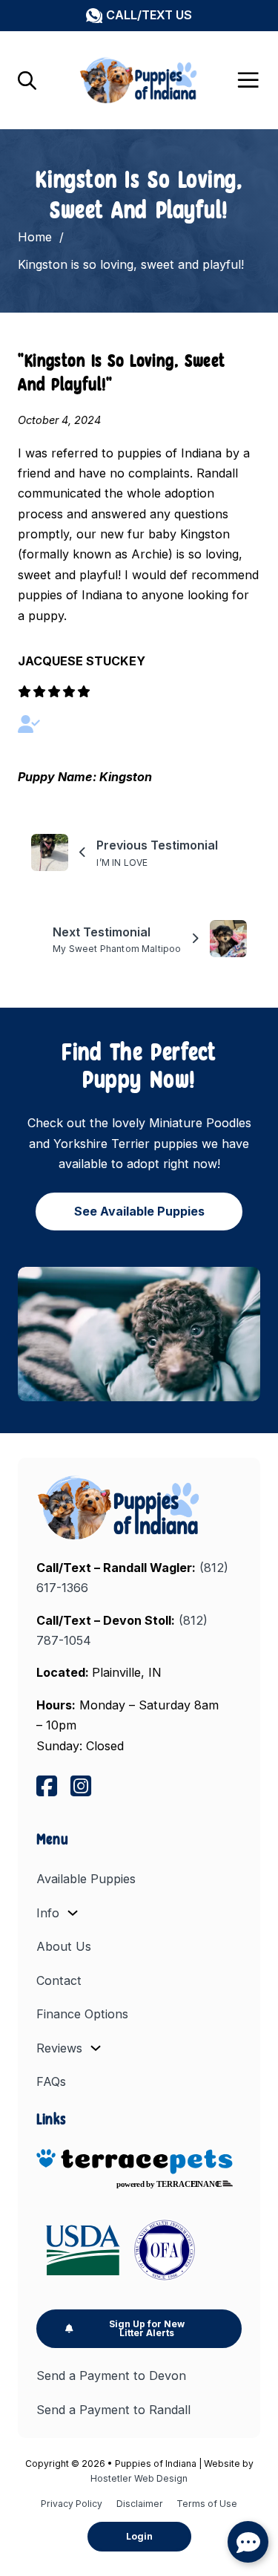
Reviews (59, 2048)
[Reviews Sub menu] (96, 2048)
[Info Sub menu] (73, 1913)
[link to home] (120, 1507)
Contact (59, 1980)
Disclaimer (140, 2504)
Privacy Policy (72, 2504)
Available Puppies (86, 1879)
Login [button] (139, 2536)
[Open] (248, 80)
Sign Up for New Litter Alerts (147, 2328)
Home (35, 237)
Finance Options (82, 2014)
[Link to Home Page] (139, 80)
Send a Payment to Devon (111, 2376)
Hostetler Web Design (139, 2478)
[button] (139, 15)
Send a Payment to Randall (113, 2410)
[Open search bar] (27, 80)
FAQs (51, 2081)
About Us (64, 1946)
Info (48, 1913)
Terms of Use (207, 2504)
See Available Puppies (139, 1211)
